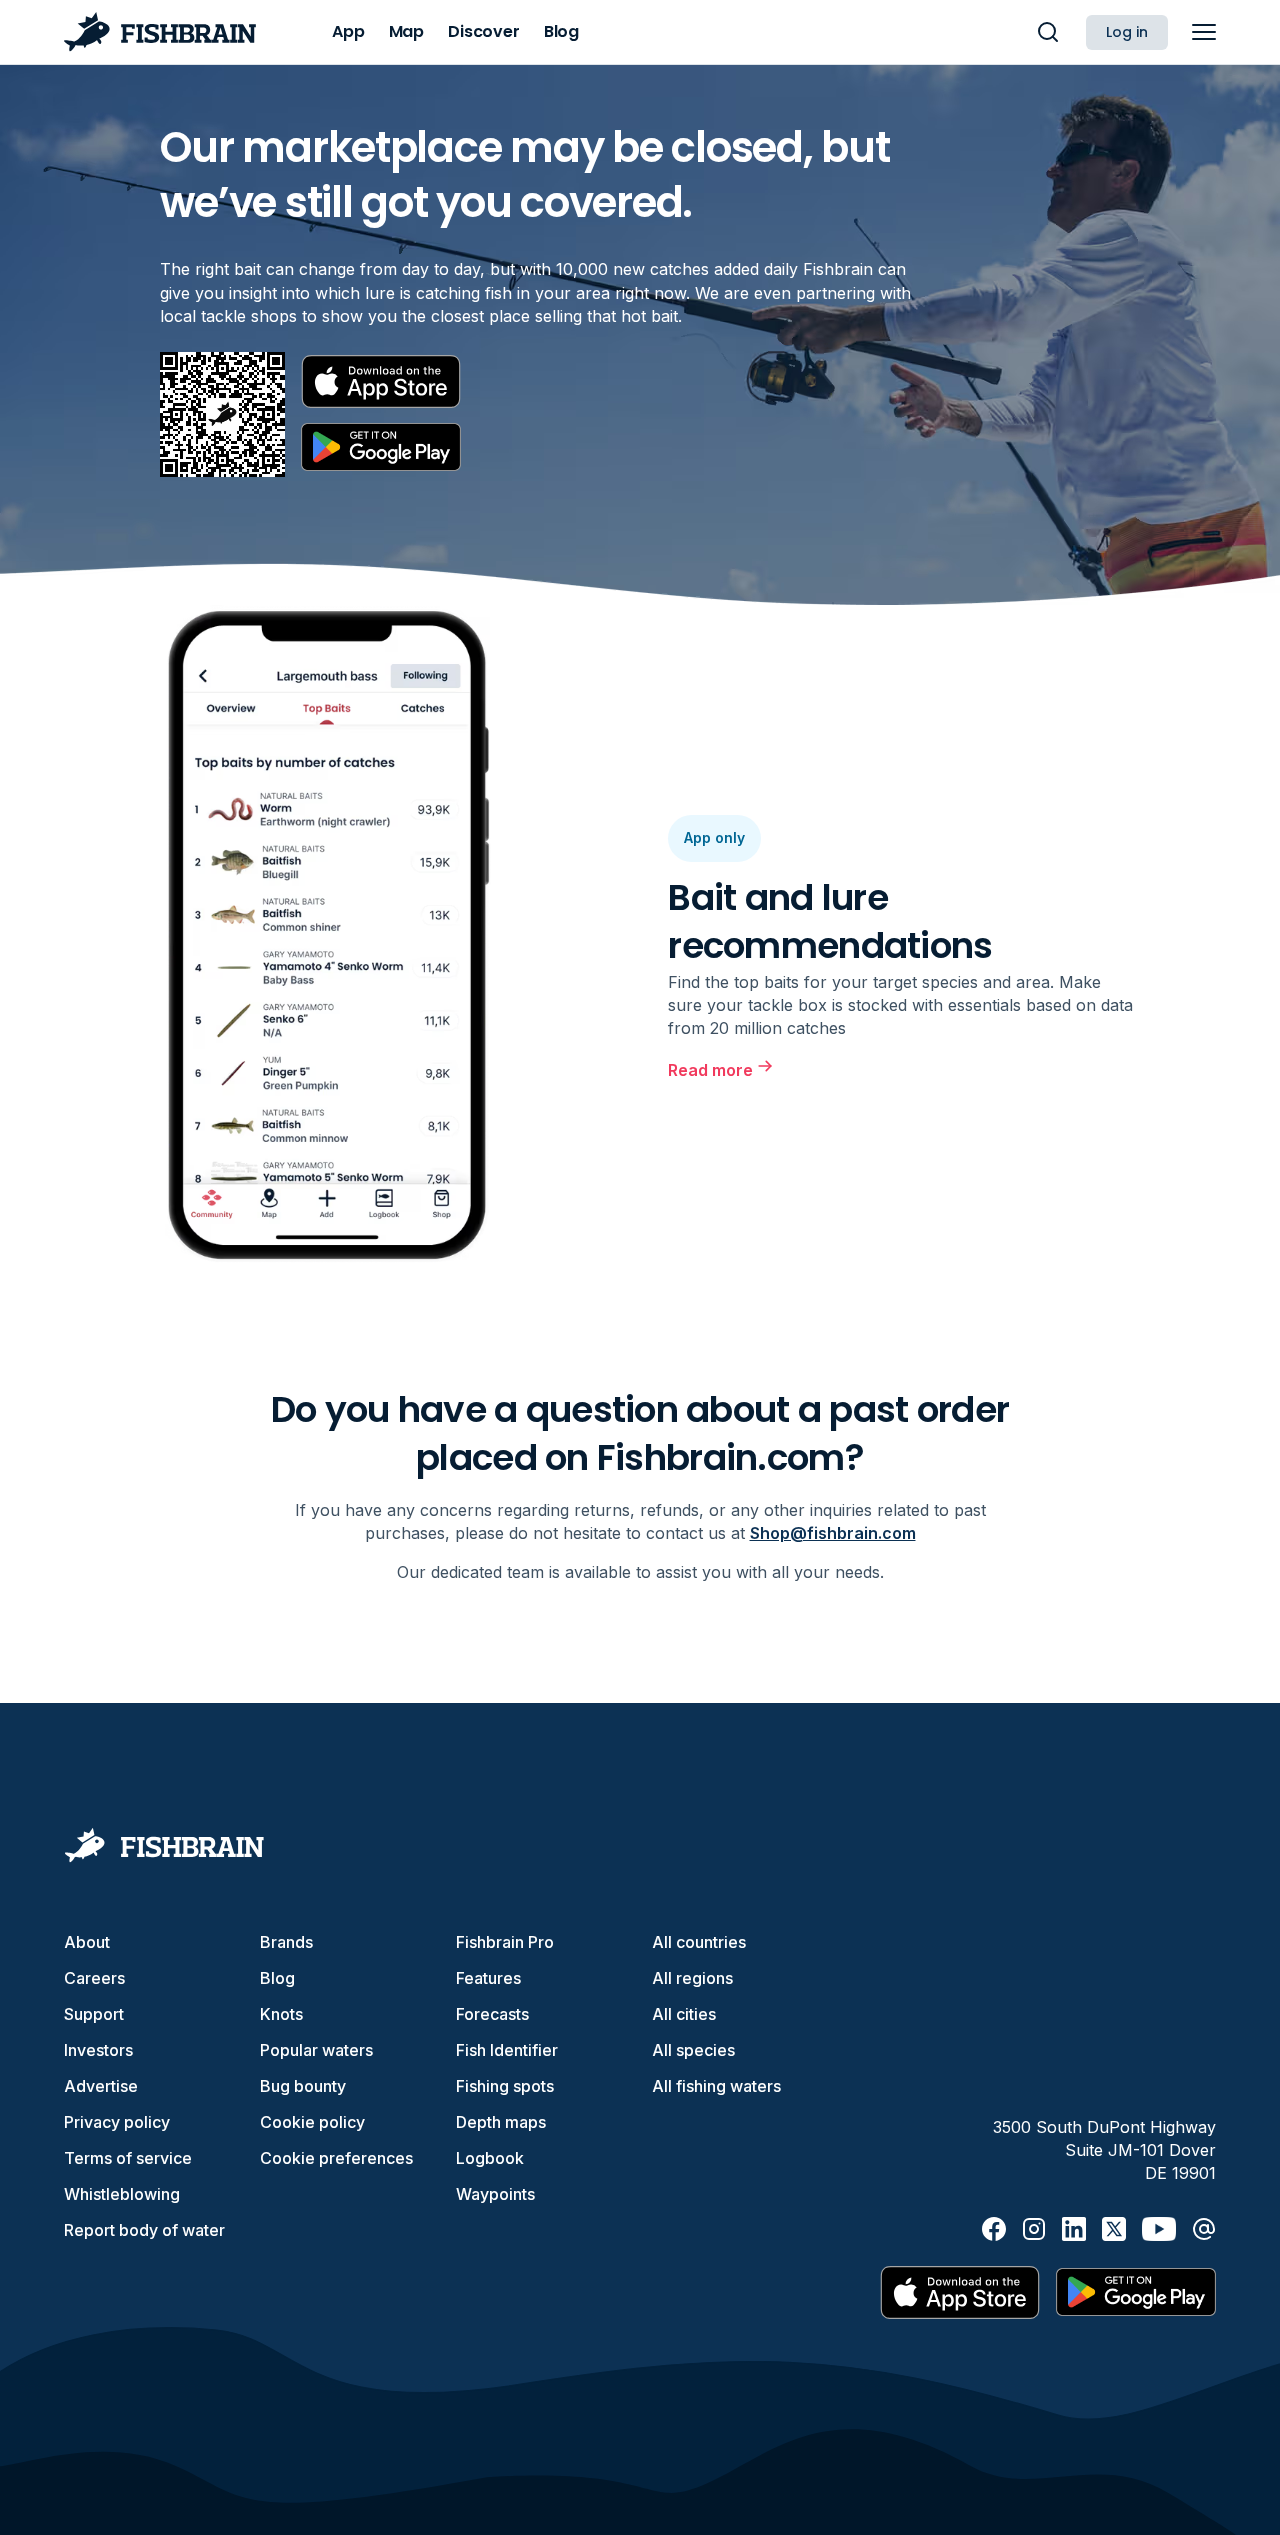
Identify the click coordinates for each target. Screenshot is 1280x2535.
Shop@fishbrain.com (833, 1533)
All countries (699, 1942)
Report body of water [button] (144, 2230)
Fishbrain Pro (505, 1942)
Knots (281, 2014)
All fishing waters (716, 2086)
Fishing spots (505, 2086)
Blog (277, 1978)
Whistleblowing (122, 2194)
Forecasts (492, 2014)
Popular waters (316, 2050)
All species (693, 2050)
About (87, 1942)
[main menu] (1204, 32)
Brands (286, 1942)
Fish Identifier (507, 2050)
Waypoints (495, 2194)
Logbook (490, 2158)
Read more (710, 1070)
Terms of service (128, 2158)
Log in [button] (1127, 32)
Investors (98, 2050)
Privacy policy (117, 2122)
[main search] (1048, 32)
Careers (94, 1978)
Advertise (101, 2086)
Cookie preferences (336, 2158)
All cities (684, 2014)
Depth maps (501, 2122)
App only (714, 837)
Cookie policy (312, 2122)
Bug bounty (303, 2086)
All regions (692, 1978)
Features (488, 1978)
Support (94, 2014)
